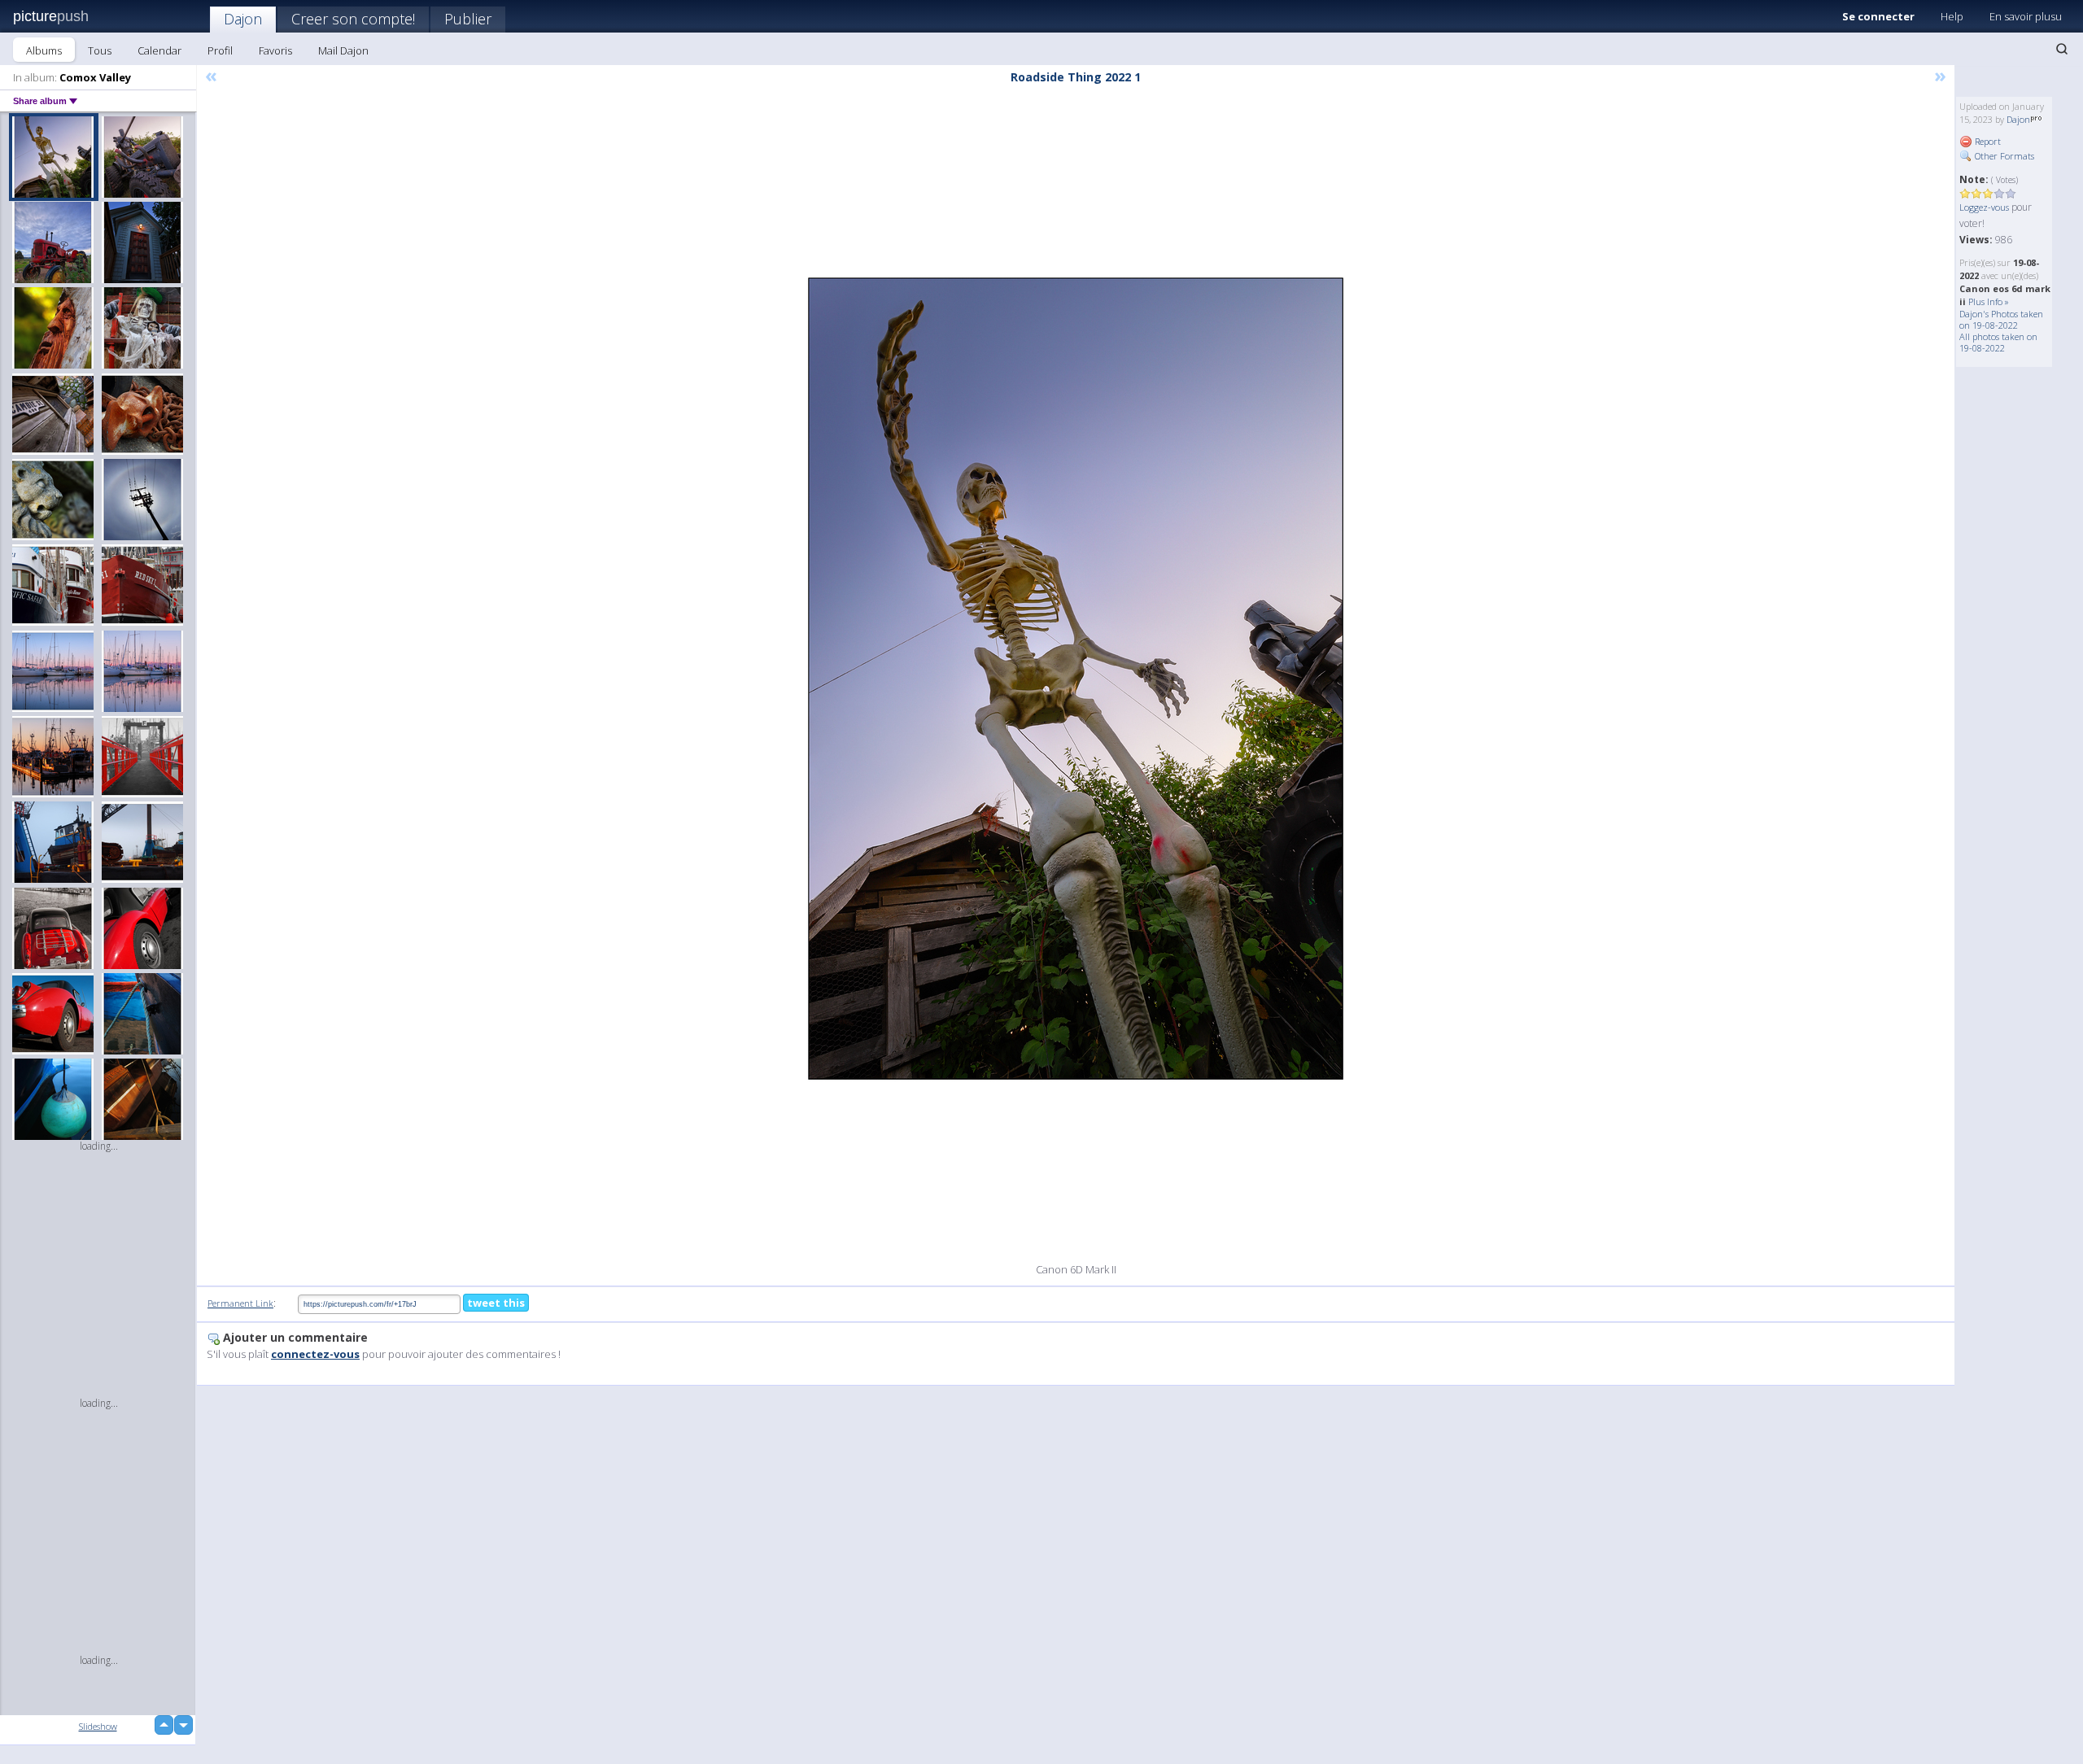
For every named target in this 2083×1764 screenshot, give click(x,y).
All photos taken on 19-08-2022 (1998, 342)
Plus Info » (1989, 301)
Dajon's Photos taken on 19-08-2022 (2001, 319)
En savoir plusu (2026, 16)
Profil (220, 50)
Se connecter (1878, 16)
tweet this (496, 1303)
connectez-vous (315, 1354)
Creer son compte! (353, 19)
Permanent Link (240, 1303)
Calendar (159, 50)
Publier (468, 19)
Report (1987, 141)
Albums (44, 50)
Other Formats (2003, 156)
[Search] (2062, 49)
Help (1952, 16)
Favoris (275, 50)
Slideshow (98, 1726)
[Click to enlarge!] (1076, 679)
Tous (100, 50)
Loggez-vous (1984, 207)
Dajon (243, 19)
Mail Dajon (343, 50)
